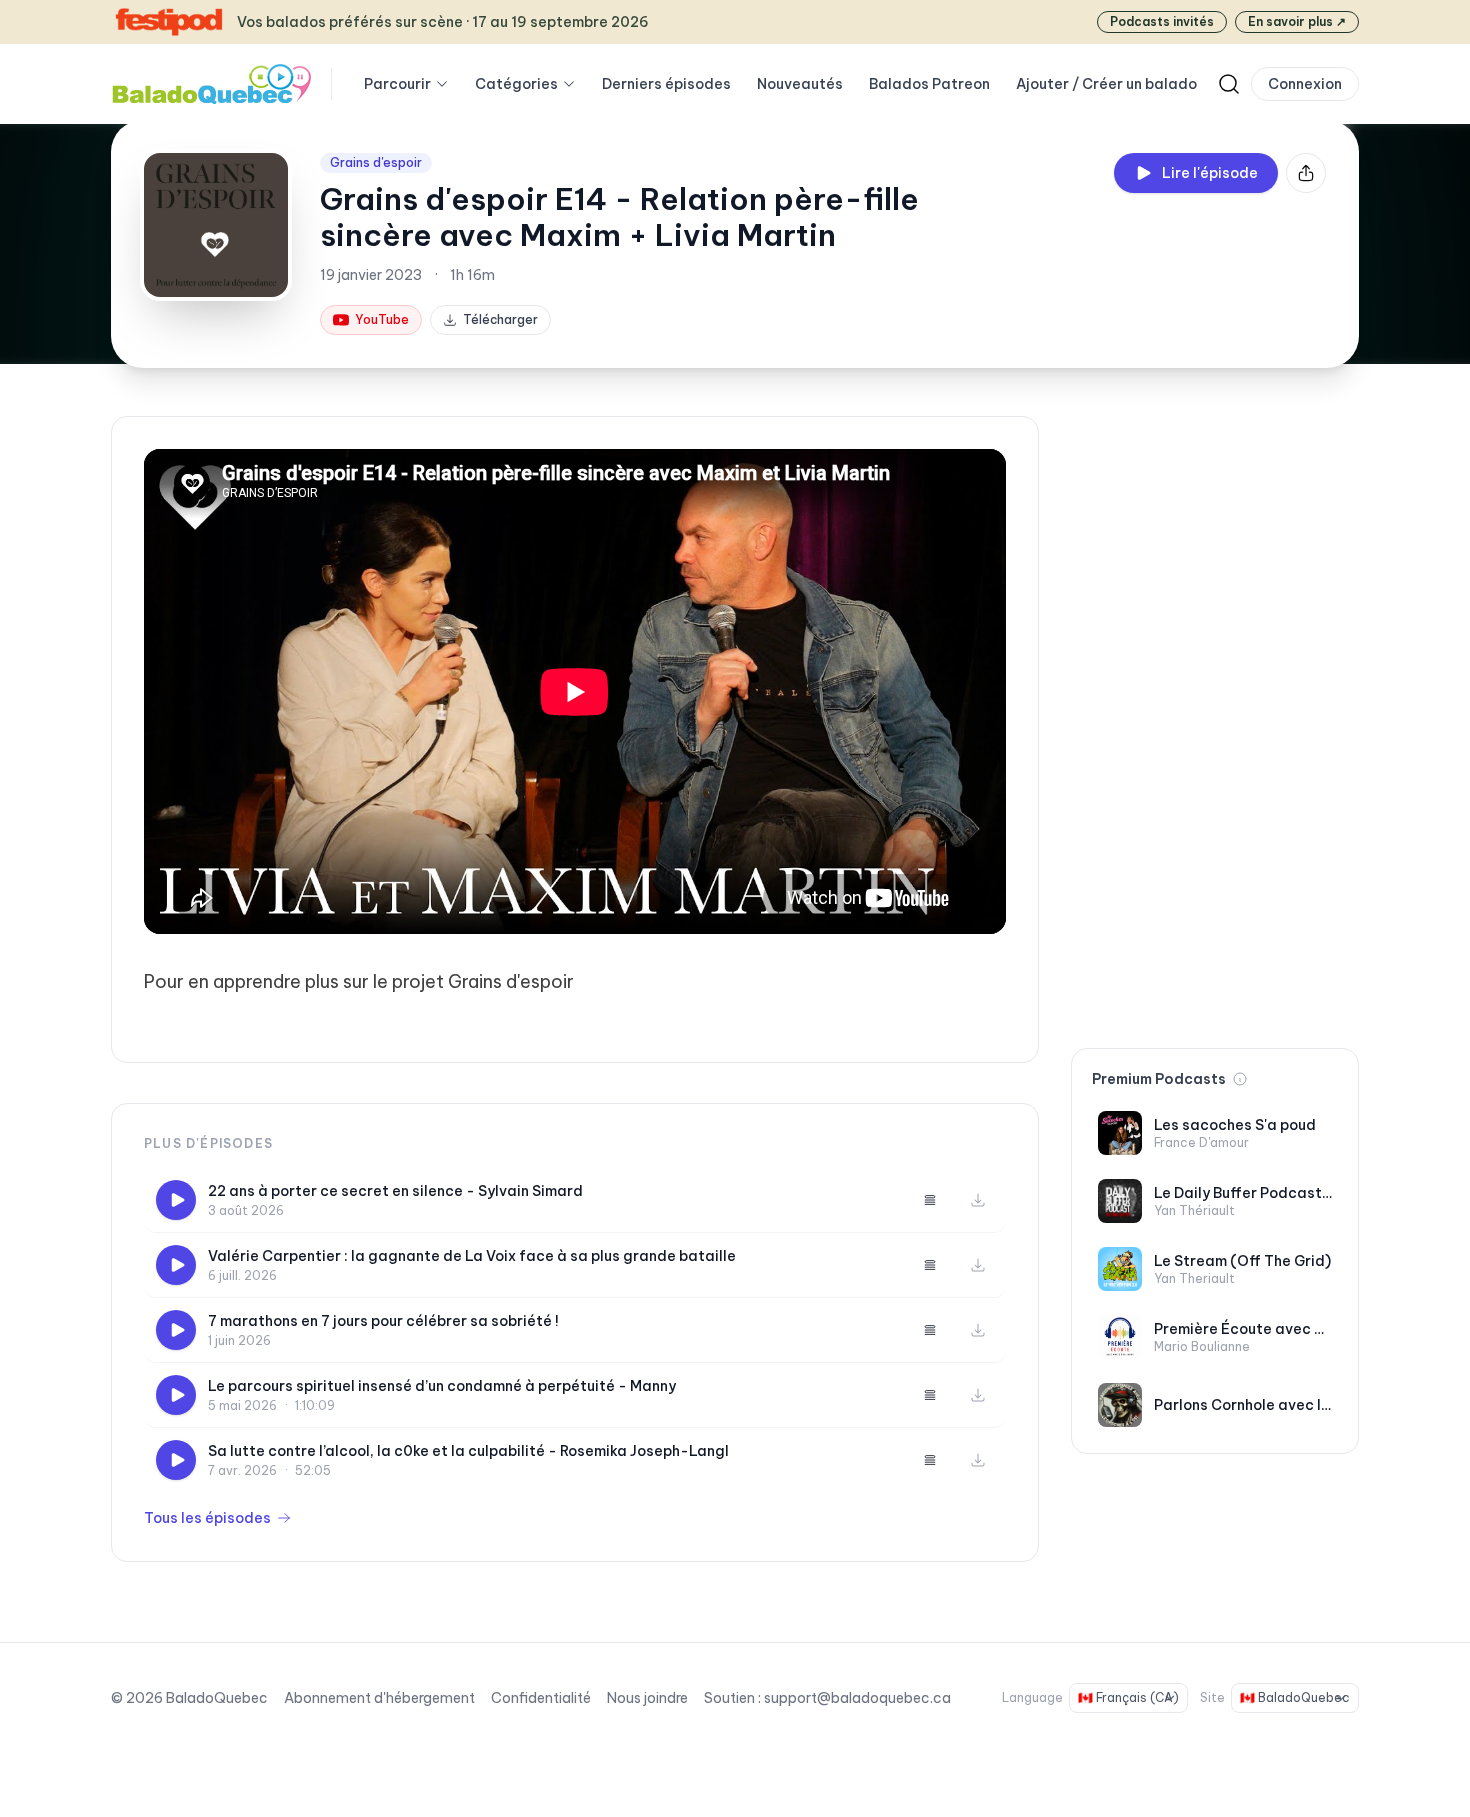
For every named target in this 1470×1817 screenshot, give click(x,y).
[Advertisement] (1215, 716)
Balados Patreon (929, 84)
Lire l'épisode (1210, 173)
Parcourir (397, 84)
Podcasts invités (1162, 21)
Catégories (516, 84)
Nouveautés (800, 84)
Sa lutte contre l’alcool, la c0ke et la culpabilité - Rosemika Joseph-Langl (468, 1451)
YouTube (382, 319)
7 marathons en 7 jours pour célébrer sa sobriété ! (383, 1321)
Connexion (1305, 84)
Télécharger (500, 319)
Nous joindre (647, 1698)
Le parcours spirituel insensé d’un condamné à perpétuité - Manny (442, 1386)
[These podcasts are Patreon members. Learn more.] (1240, 1079)
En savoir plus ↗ (1297, 21)
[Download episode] (978, 1200)
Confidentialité (541, 1698)
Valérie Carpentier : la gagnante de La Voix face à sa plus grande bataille (472, 1256)
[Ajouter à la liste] (930, 1200)
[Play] (176, 1200)
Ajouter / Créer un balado (1106, 84)
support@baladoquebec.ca (857, 1698)
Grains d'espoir (376, 162)
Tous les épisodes (207, 1518)
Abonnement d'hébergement (379, 1698)
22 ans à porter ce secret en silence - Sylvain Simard (395, 1191)
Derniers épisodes (666, 84)
